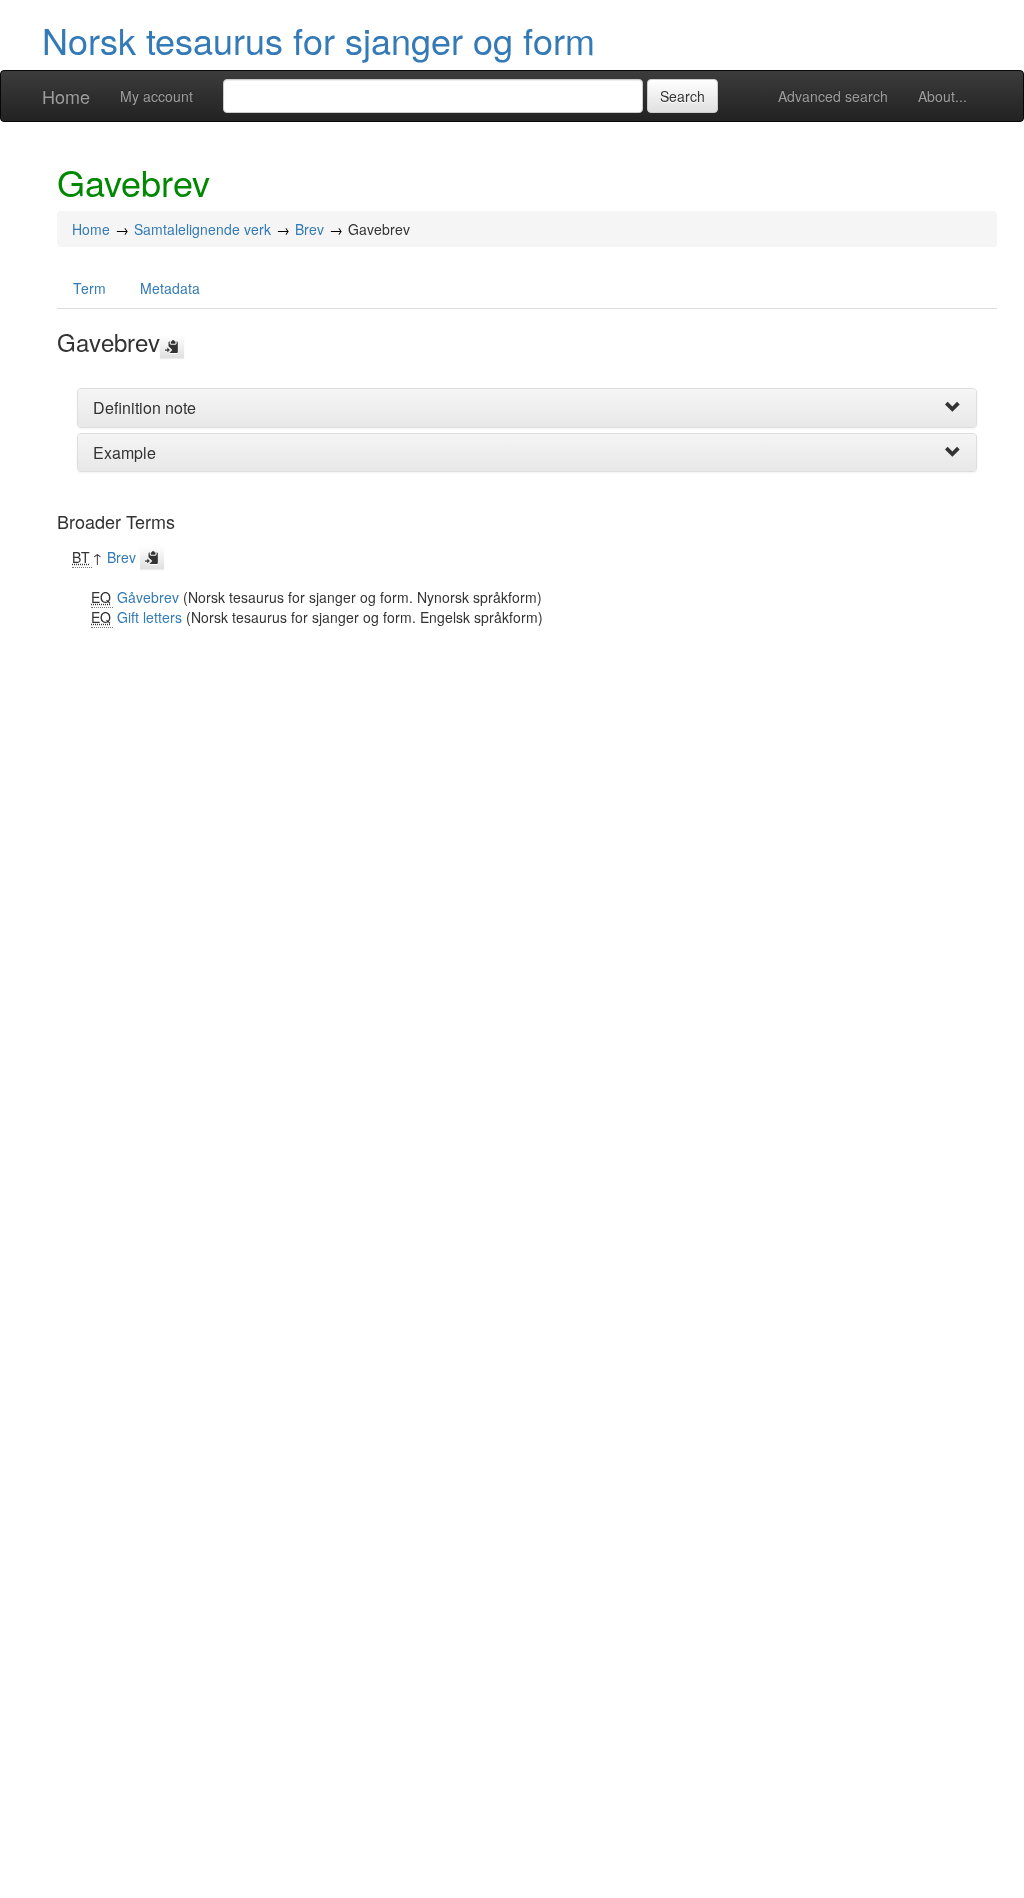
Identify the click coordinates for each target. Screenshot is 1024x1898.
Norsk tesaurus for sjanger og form (318, 39)
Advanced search (833, 96)
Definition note (144, 407)
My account (156, 96)
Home (66, 96)
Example (124, 452)
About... (942, 96)
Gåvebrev (148, 597)
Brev (309, 229)
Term (89, 288)
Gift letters (149, 617)
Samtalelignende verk (202, 229)
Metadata (170, 288)
